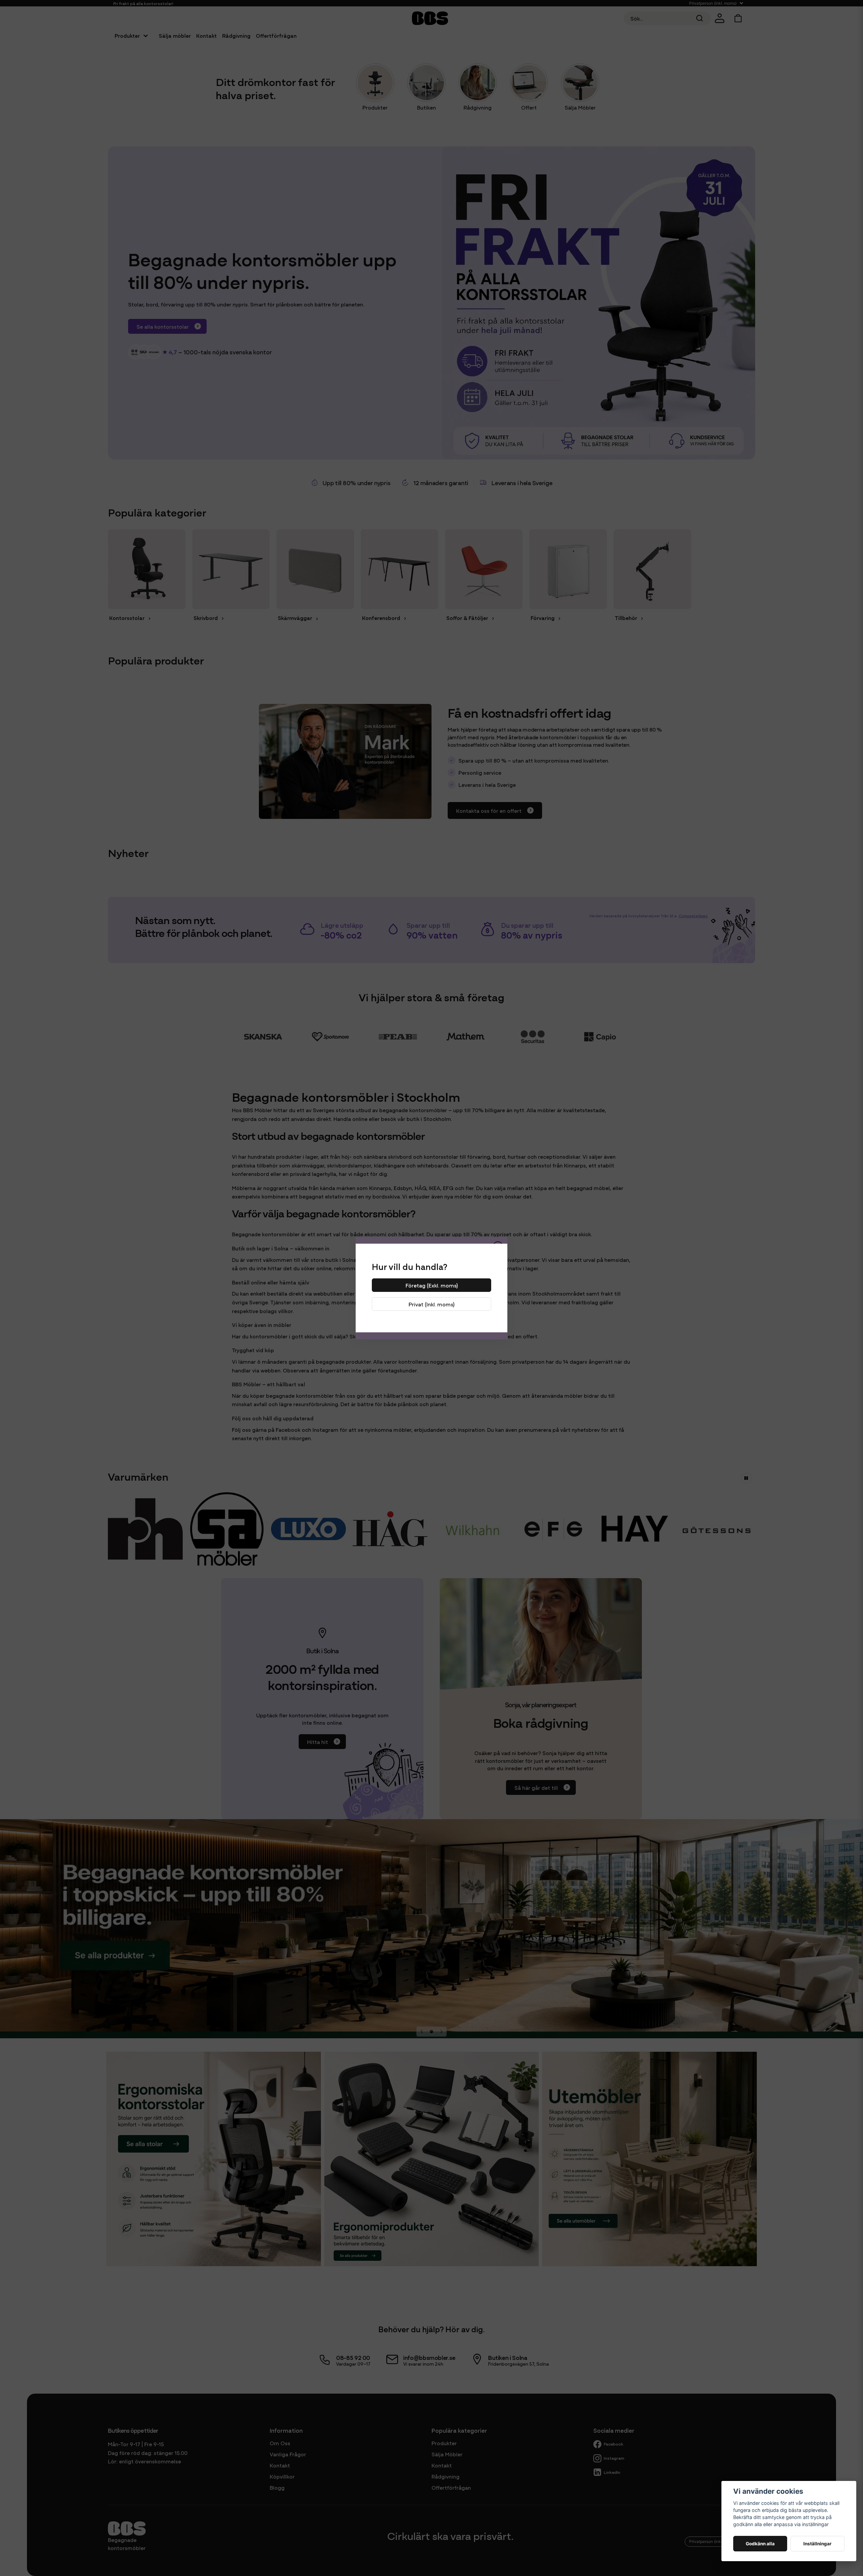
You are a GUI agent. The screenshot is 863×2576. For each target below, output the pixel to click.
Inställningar (817, 2544)
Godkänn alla (760, 2544)
